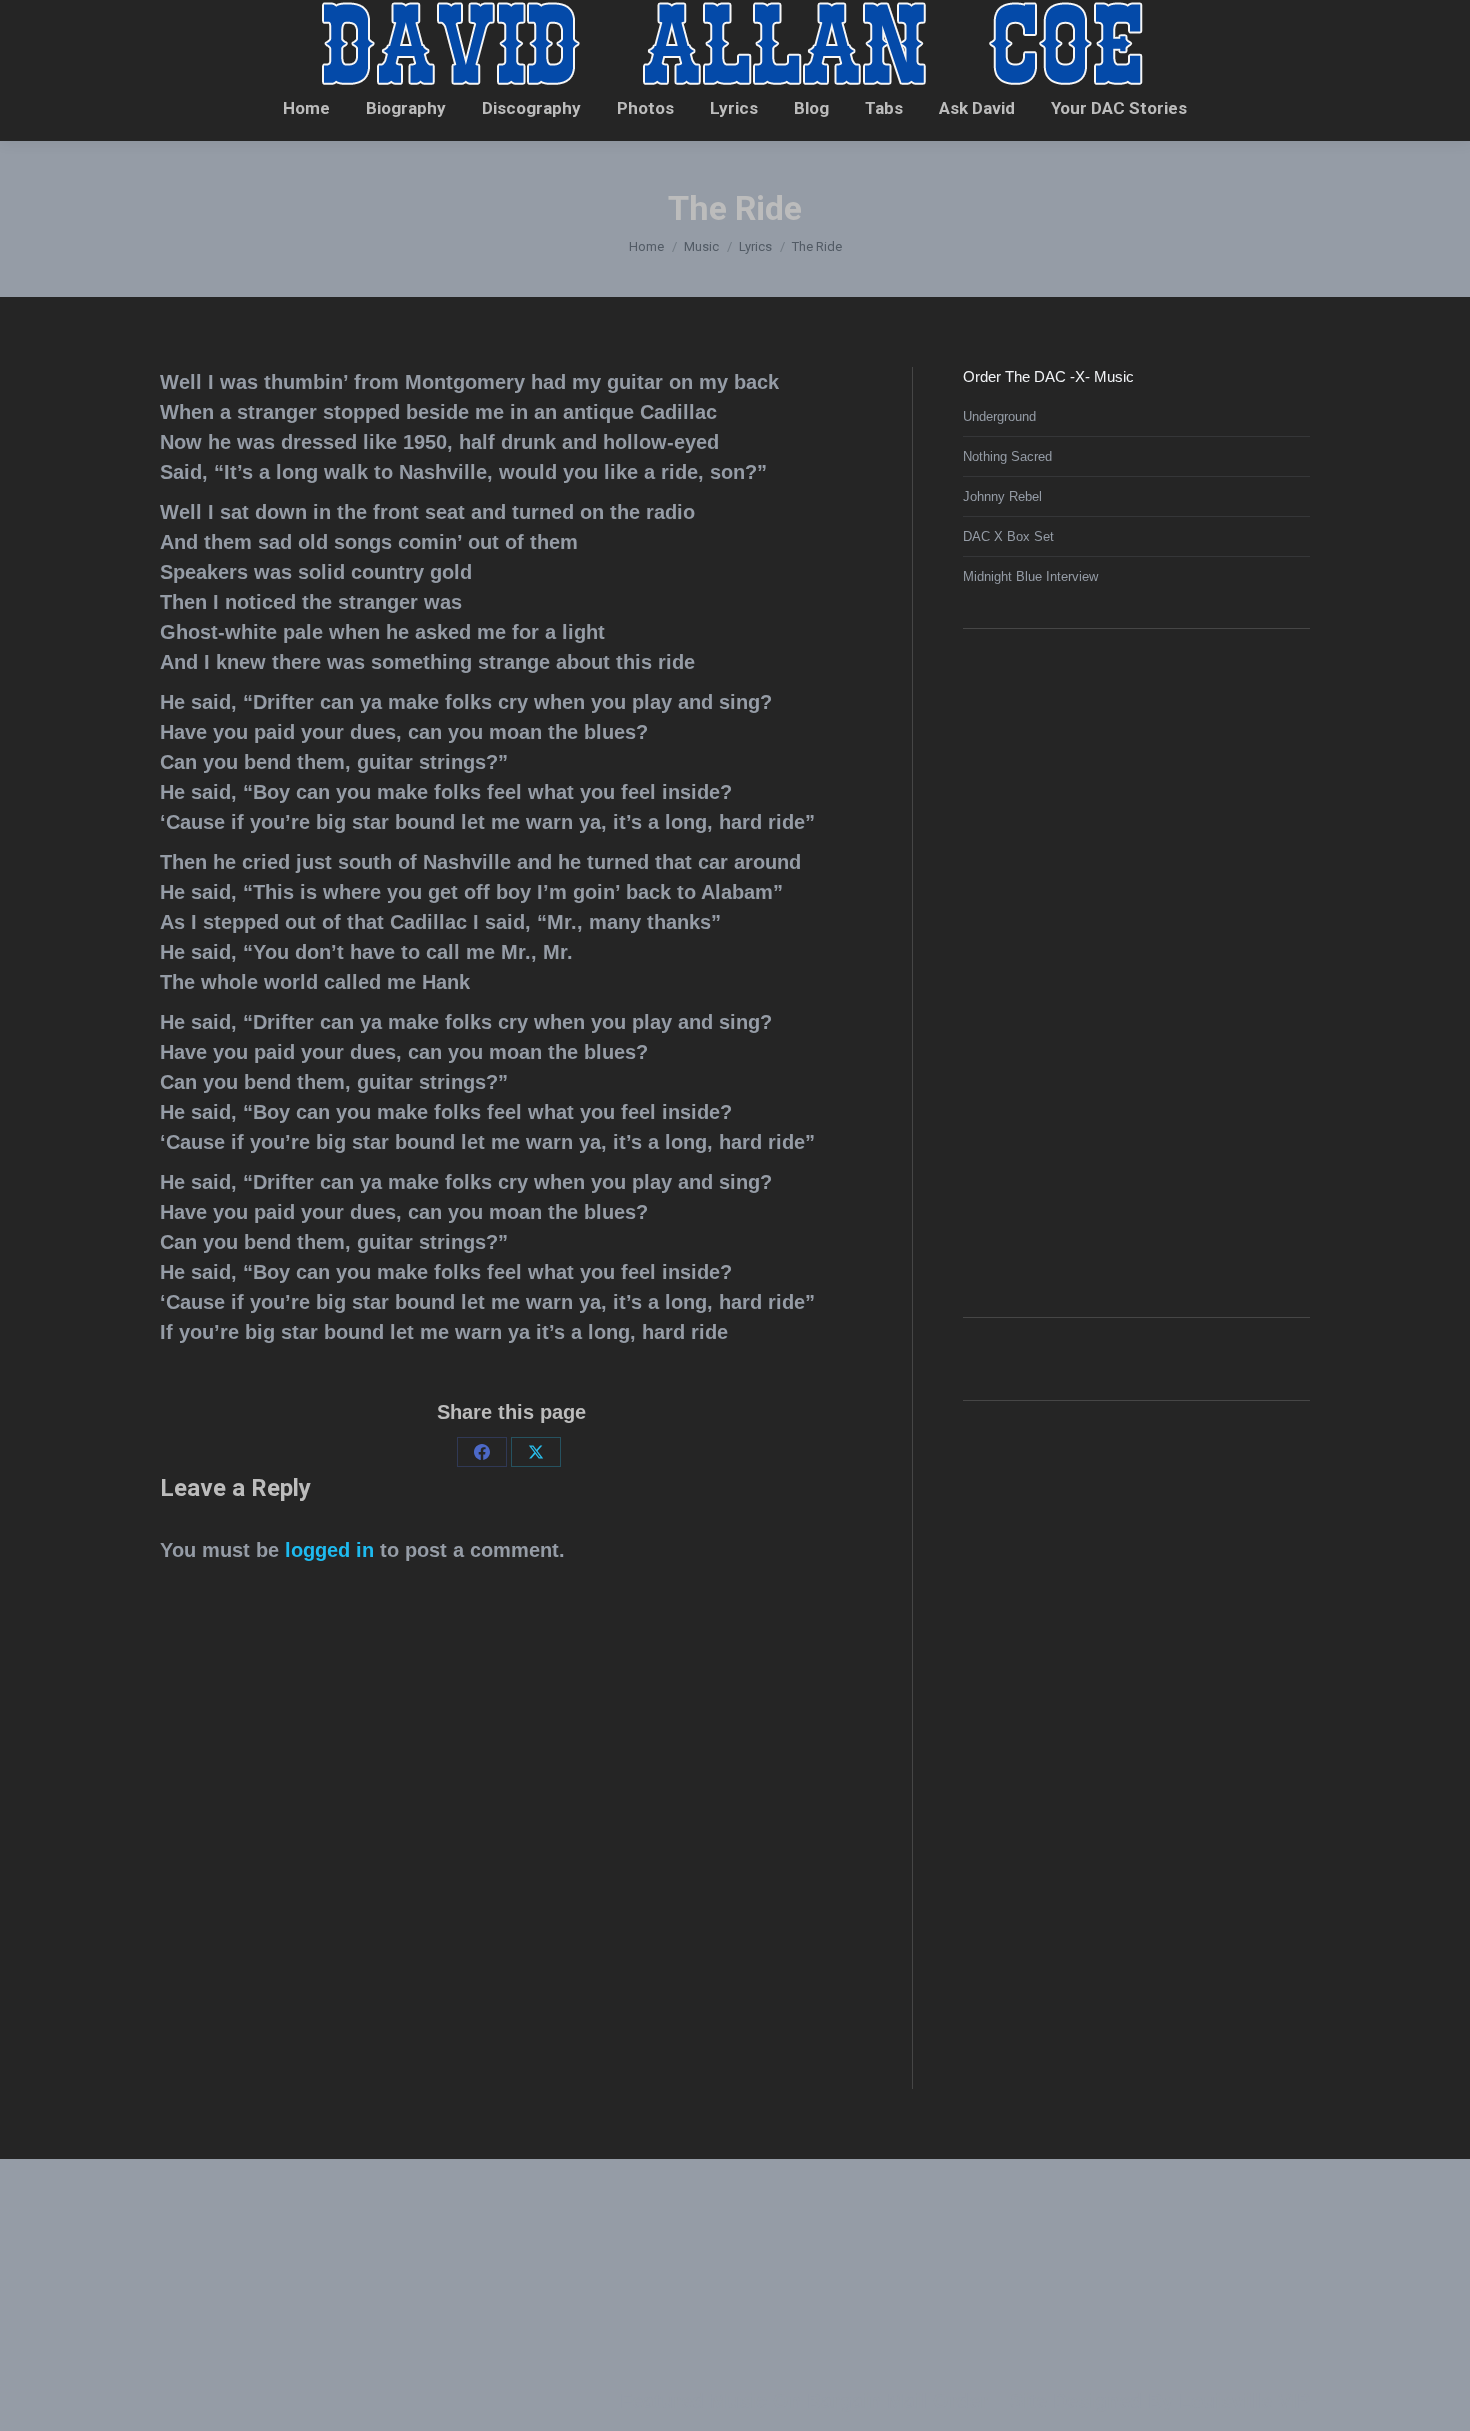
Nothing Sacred (1007, 456)
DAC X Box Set (1008, 536)
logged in (329, 1550)
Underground (999, 416)
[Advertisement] (1113, 970)
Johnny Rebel (1002, 496)
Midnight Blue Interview (1030, 576)
